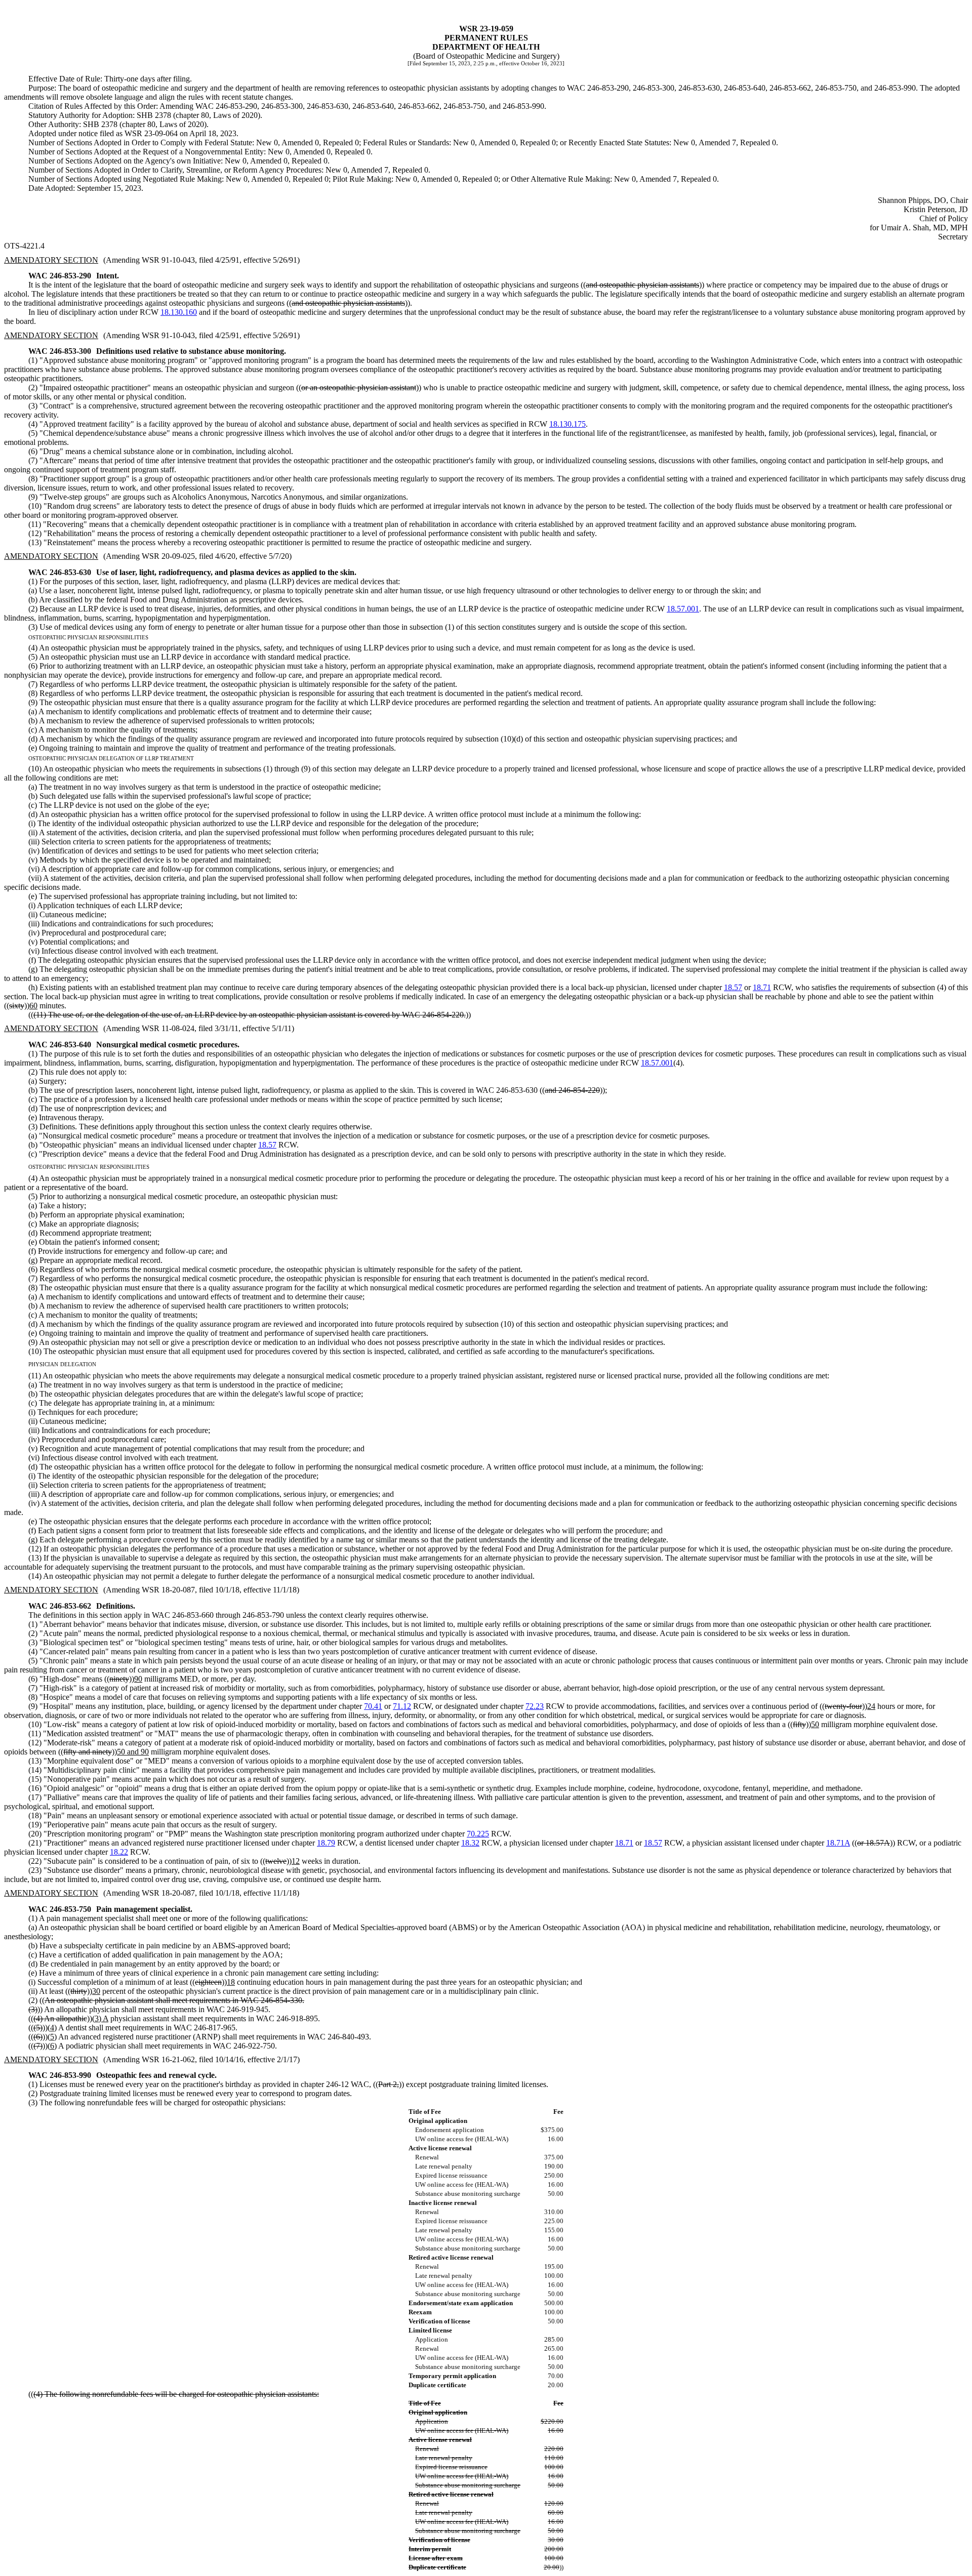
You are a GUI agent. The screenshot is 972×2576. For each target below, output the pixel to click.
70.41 (373, 1706)
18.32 (470, 1843)
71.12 (402, 1706)
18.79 (326, 1843)
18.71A (838, 1843)
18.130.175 (568, 424)
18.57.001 (683, 609)
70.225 (478, 1834)
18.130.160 (179, 312)
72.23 (535, 1706)
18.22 (119, 1852)
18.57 (733, 987)
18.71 (762, 987)
